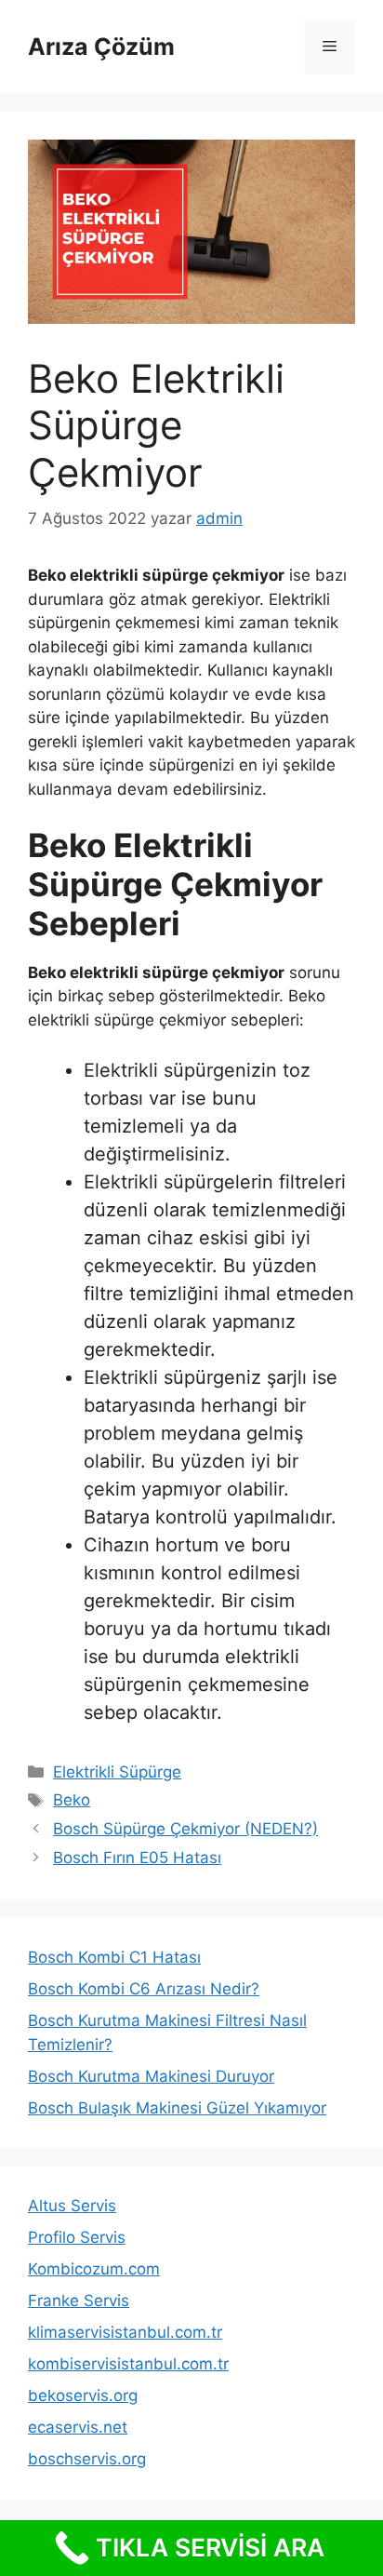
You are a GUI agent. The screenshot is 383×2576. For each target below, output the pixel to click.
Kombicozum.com (94, 2269)
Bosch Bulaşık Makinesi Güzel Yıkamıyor (177, 2108)
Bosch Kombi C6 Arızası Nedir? (144, 1989)
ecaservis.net (78, 2427)
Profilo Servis (77, 2237)
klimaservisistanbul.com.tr (125, 2332)
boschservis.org (87, 2459)
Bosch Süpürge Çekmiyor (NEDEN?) (185, 1829)
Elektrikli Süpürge (117, 1772)
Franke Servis (79, 2301)
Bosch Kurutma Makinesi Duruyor (151, 2076)
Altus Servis (72, 2206)
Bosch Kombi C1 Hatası (114, 1957)
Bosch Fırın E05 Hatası (137, 1858)
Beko (72, 1800)
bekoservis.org (83, 2395)
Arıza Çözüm (101, 47)
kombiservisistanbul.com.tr (128, 2364)
